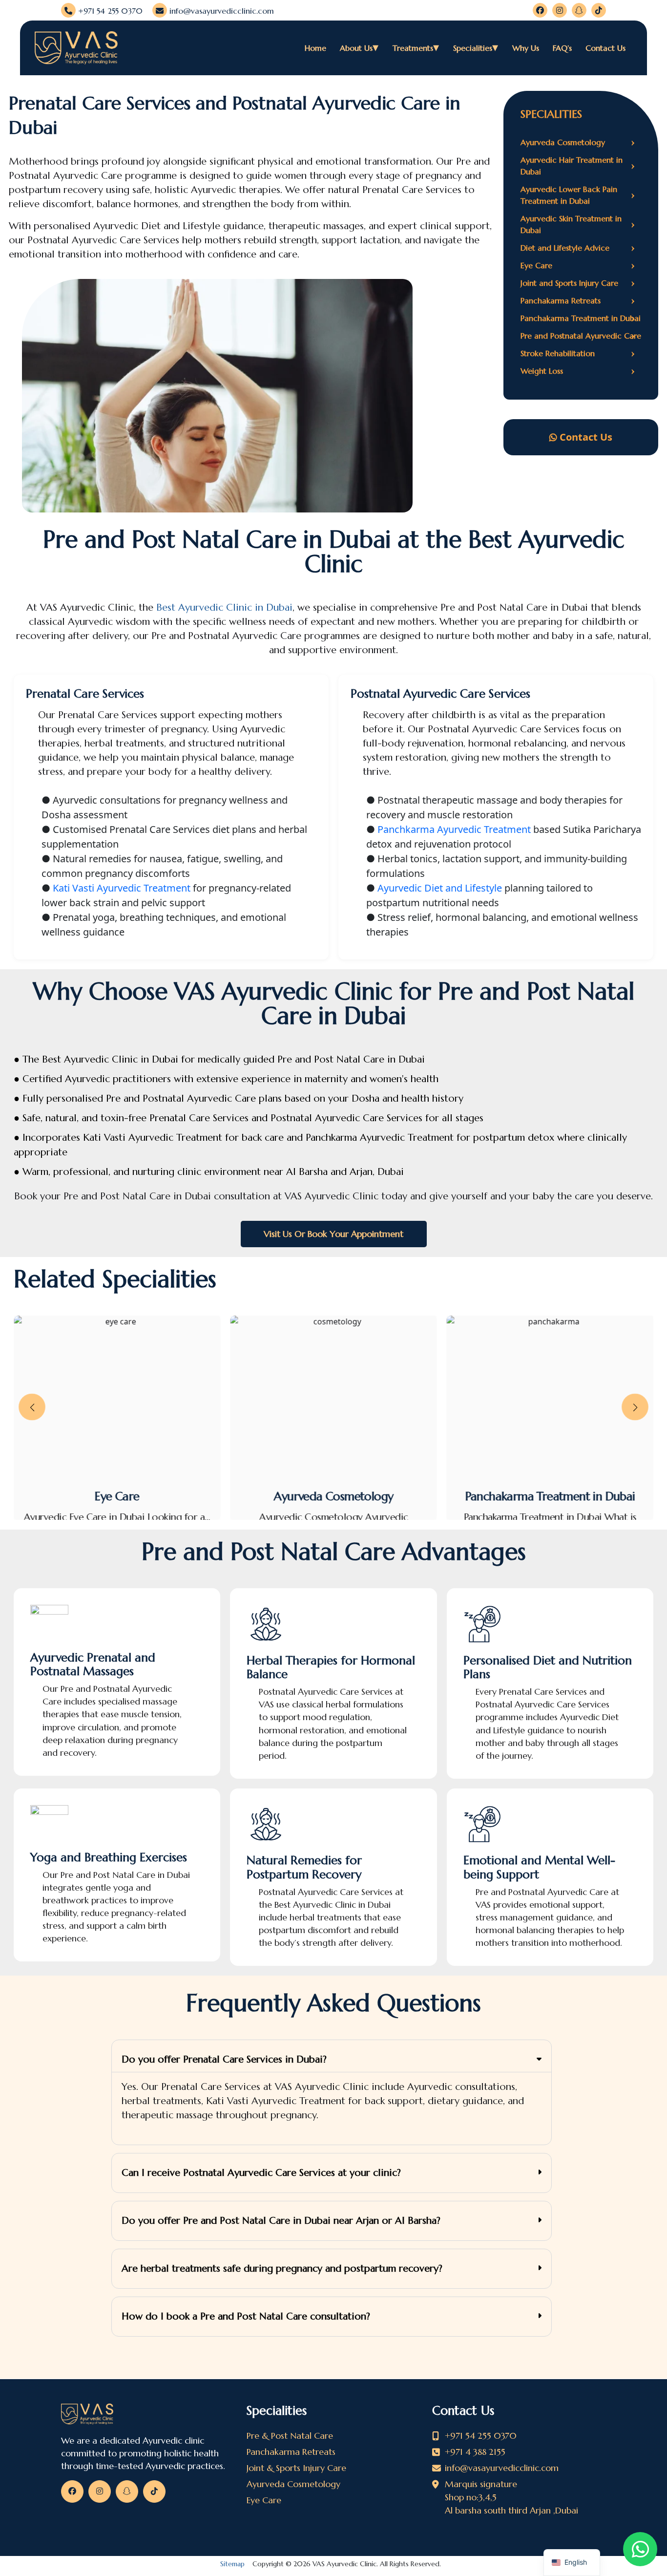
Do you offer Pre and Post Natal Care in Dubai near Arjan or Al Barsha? (281, 2221)
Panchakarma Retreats (578, 300)
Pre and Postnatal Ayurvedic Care (581, 336)
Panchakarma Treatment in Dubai (581, 318)
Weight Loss (578, 371)
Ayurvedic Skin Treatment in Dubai (578, 224)
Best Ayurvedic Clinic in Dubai (224, 607)
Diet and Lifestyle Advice (578, 248)
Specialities (473, 48)
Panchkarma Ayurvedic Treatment (454, 829)
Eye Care (578, 265)
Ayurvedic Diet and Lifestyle (440, 888)
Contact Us (605, 48)
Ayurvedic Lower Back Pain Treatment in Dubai (578, 195)
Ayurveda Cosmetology (578, 142)
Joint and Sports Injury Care (578, 283)
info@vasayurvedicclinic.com (220, 11)
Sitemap (232, 2564)
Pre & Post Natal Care (290, 2436)
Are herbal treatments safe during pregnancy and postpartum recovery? (282, 2268)
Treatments (413, 48)
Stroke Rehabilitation (578, 353)
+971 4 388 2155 (475, 2452)
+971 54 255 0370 (109, 11)
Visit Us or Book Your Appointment (333, 1234)
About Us (356, 48)
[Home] (148, 2414)
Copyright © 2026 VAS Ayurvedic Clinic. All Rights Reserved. (333, 2564)
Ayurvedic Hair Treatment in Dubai (578, 166)
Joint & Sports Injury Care (296, 2468)
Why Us (526, 48)
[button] (32, 1407)
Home (315, 48)
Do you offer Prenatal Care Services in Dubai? (224, 2059)
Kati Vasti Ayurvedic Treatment (122, 888)
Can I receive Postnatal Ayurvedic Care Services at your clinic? (261, 2173)
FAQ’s (562, 48)
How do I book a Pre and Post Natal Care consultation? (246, 2316)
